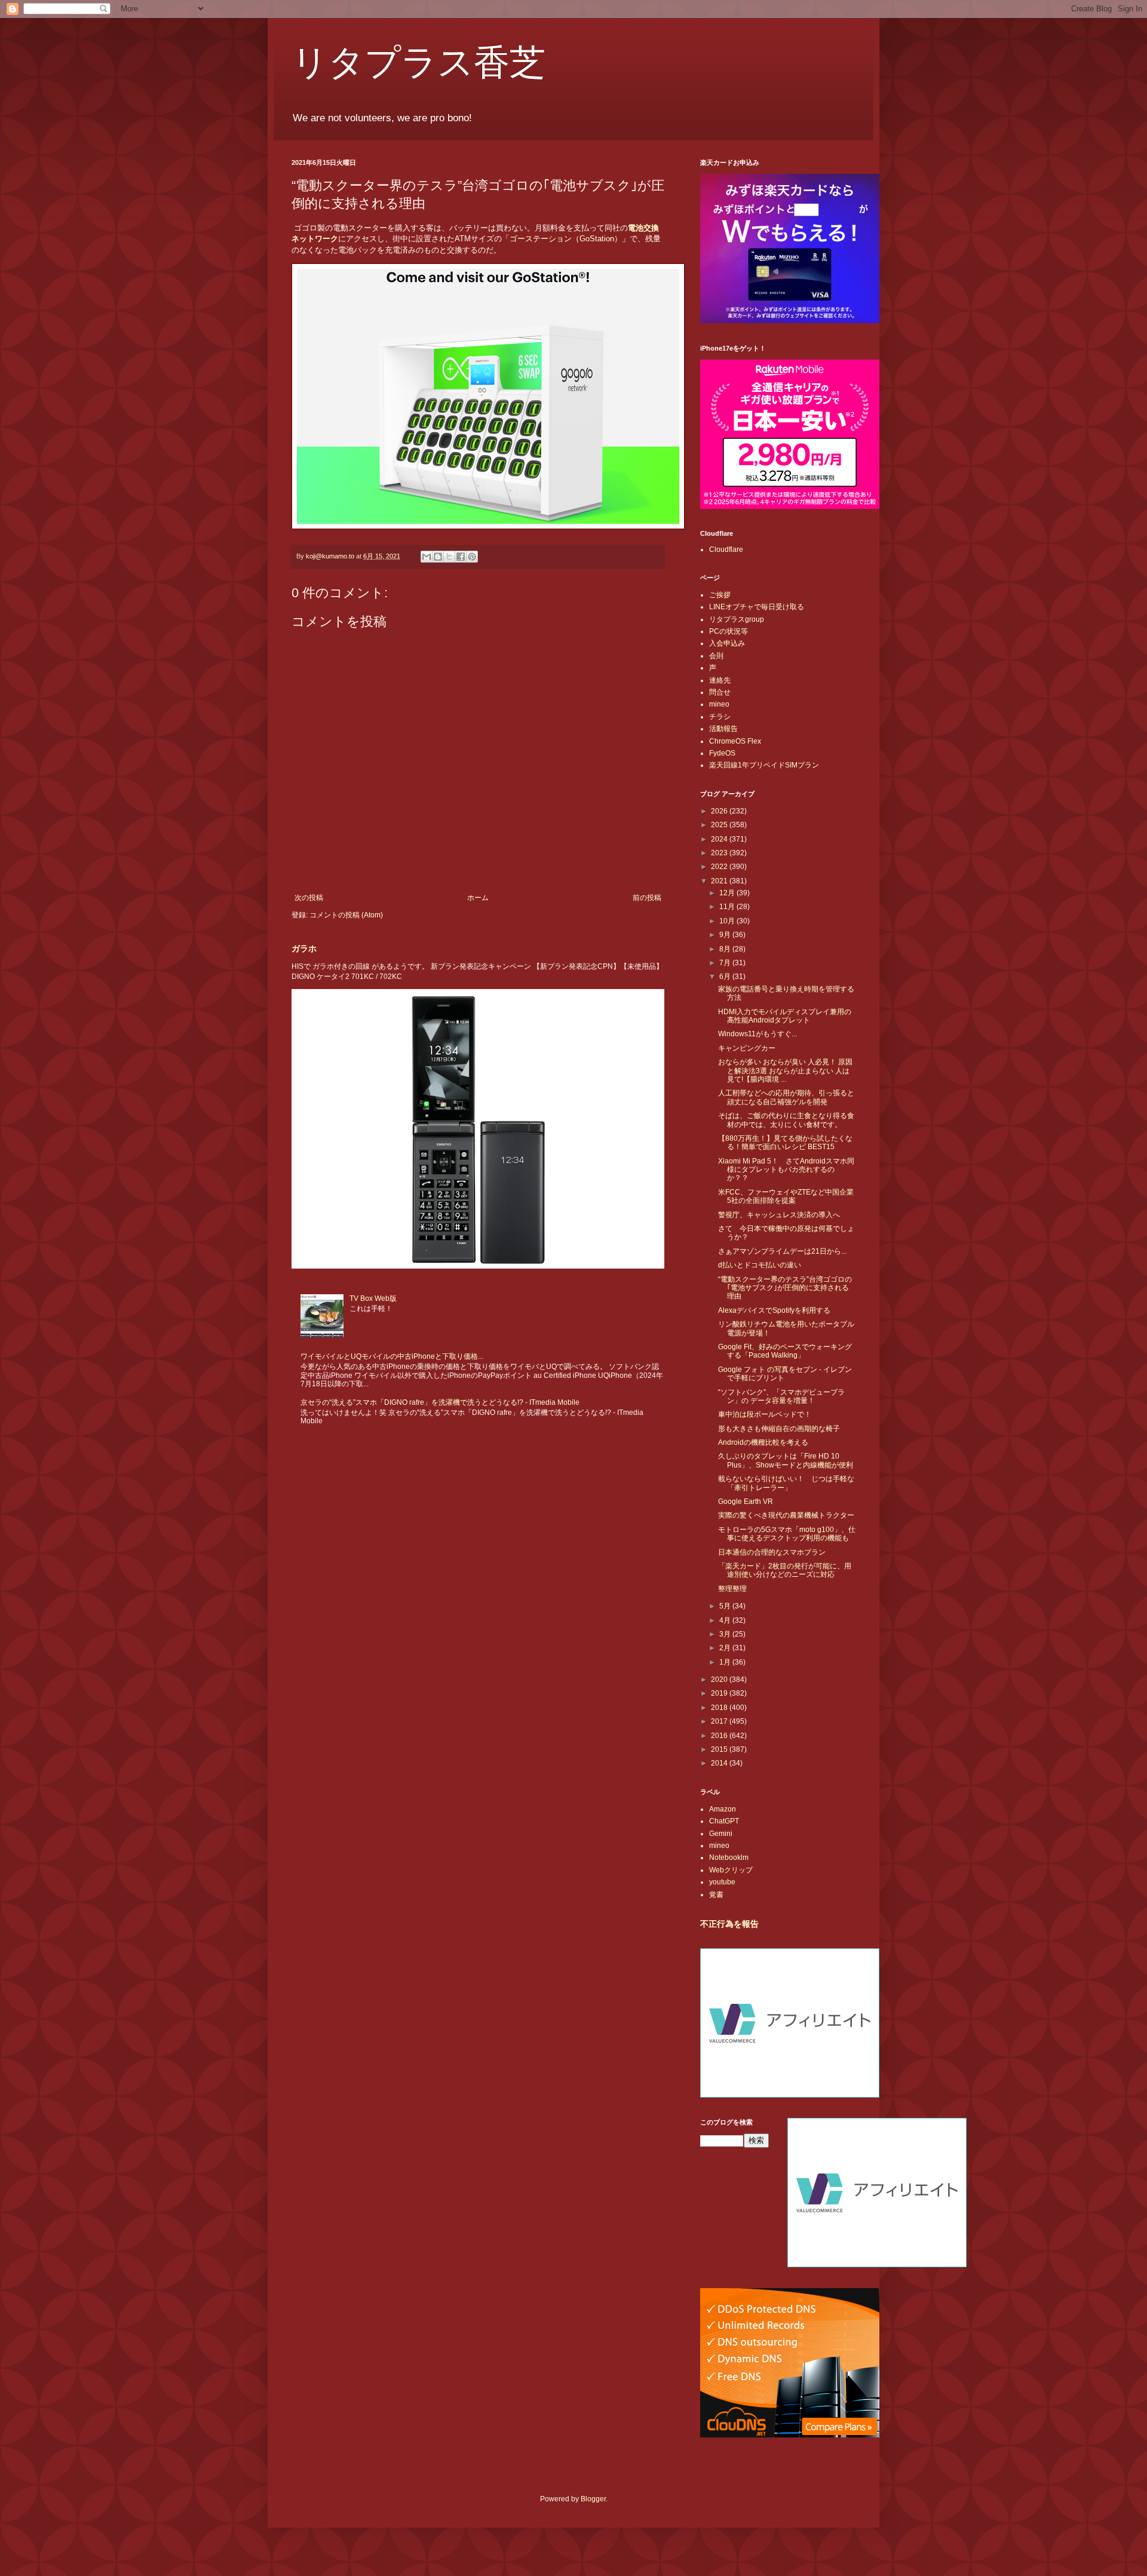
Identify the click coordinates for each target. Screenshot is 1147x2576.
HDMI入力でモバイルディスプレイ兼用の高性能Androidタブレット (785, 1016)
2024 (720, 839)
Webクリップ (731, 1870)
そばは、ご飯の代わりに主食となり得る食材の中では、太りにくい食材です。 (786, 1120)
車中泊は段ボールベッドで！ (765, 1414)
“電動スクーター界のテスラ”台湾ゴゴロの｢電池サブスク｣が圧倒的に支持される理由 (785, 1288)
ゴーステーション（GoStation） (566, 239)
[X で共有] (449, 557)
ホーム (478, 898)
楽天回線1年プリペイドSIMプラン (764, 765)
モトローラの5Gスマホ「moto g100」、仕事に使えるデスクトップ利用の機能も (787, 1534)
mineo (719, 704)
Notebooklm (729, 1857)
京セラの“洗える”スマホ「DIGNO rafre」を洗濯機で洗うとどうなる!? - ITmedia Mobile (440, 1402)
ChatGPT (724, 1821)
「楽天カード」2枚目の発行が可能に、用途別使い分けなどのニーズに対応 (785, 1570)
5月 (726, 1606)
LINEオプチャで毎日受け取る (757, 607)
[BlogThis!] (438, 557)
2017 (720, 1721)
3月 (726, 1634)
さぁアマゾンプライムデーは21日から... (782, 1251)
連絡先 (720, 680)
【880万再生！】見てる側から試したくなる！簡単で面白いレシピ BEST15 (785, 1143)
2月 (726, 1648)
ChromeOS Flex (735, 741)
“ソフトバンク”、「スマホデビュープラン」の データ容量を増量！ (781, 1396)
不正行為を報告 (729, 1924)
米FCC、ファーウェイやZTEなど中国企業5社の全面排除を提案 (786, 1196)
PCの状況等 (729, 631)
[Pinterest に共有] (472, 557)
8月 (726, 949)
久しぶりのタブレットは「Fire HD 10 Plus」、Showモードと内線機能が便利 (786, 1460)
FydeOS (722, 753)
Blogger (593, 2499)
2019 (720, 1693)
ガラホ (304, 948)
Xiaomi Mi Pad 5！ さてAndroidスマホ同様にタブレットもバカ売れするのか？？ (786, 1170)
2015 (720, 1749)
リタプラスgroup (737, 619)
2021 (720, 881)
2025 (720, 825)
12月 (728, 893)
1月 (726, 1662)
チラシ (720, 717)
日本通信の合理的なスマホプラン (772, 1552)
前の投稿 (647, 898)
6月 (726, 977)
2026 (720, 811)
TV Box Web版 (373, 1298)
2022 (720, 867)
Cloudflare (726, 549)
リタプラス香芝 (418, 61)
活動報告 (723, 729)
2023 (720, 853)
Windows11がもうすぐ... (757, 1034)
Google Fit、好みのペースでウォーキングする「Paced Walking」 (785, 1351)
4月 (726, 1620)
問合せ (720, 692)
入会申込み (727, 643)
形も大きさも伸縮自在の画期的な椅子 (779, 1429)
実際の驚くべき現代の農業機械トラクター (786, 1515)
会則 (716, 656)
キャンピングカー (747, 1048)
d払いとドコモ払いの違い (760, 1265)
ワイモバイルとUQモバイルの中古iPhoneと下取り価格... (392, 1356)
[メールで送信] (427, 557)
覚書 (716, 1895)
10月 (728, 921)
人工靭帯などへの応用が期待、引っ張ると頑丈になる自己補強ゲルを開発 (786, 1097)
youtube (722, 1882)
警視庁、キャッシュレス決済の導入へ (779, 1215)
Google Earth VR (746, 1502)
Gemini (721, 1834)
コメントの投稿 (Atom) (346, 915)
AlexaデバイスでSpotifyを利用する (774, 1310)
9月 (726, 935)
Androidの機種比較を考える (763, 1442)
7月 (726, 963)
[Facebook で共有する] (461, 557)
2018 (720, 1708)
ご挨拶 (720, 595)
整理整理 (732, 1589)
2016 (720, 1736)
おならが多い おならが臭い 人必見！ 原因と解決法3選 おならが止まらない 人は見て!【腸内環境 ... (785, 1071)
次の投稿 (309, 898)
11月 (728, 907)
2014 (720, 1763)
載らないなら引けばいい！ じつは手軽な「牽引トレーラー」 (786, 1483)
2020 (720, 1680)
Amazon (723, 1809)
